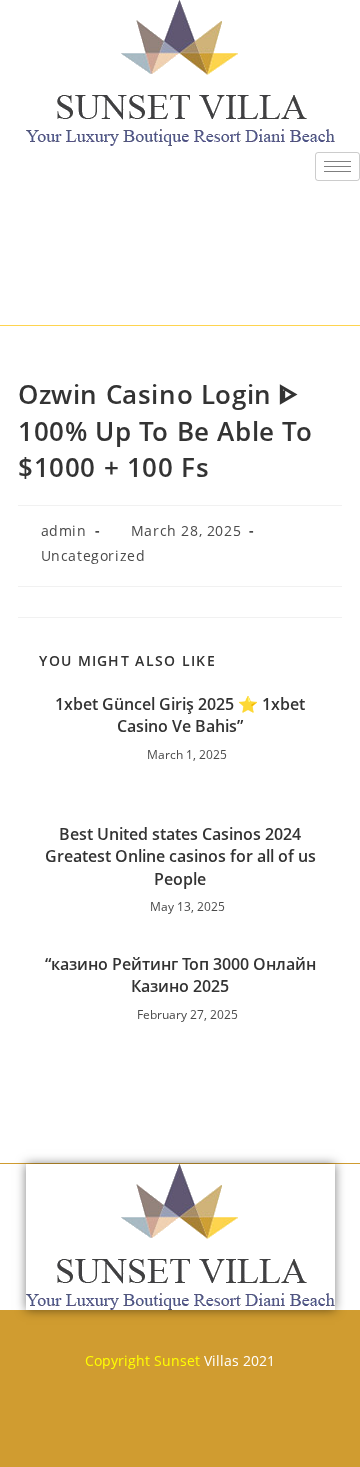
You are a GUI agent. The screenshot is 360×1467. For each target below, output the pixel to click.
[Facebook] (62, 1434)
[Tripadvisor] (239, 1434)
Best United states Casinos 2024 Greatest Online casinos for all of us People (180, 856)
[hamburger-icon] (337, 166)
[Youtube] (180, 1434)
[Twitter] (121, 1434)
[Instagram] (298, 1434)
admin (64, 530)
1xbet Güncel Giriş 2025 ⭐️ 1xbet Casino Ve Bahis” (180, 715)
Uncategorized (93, 555)
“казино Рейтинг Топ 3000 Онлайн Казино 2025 (180, 975)
